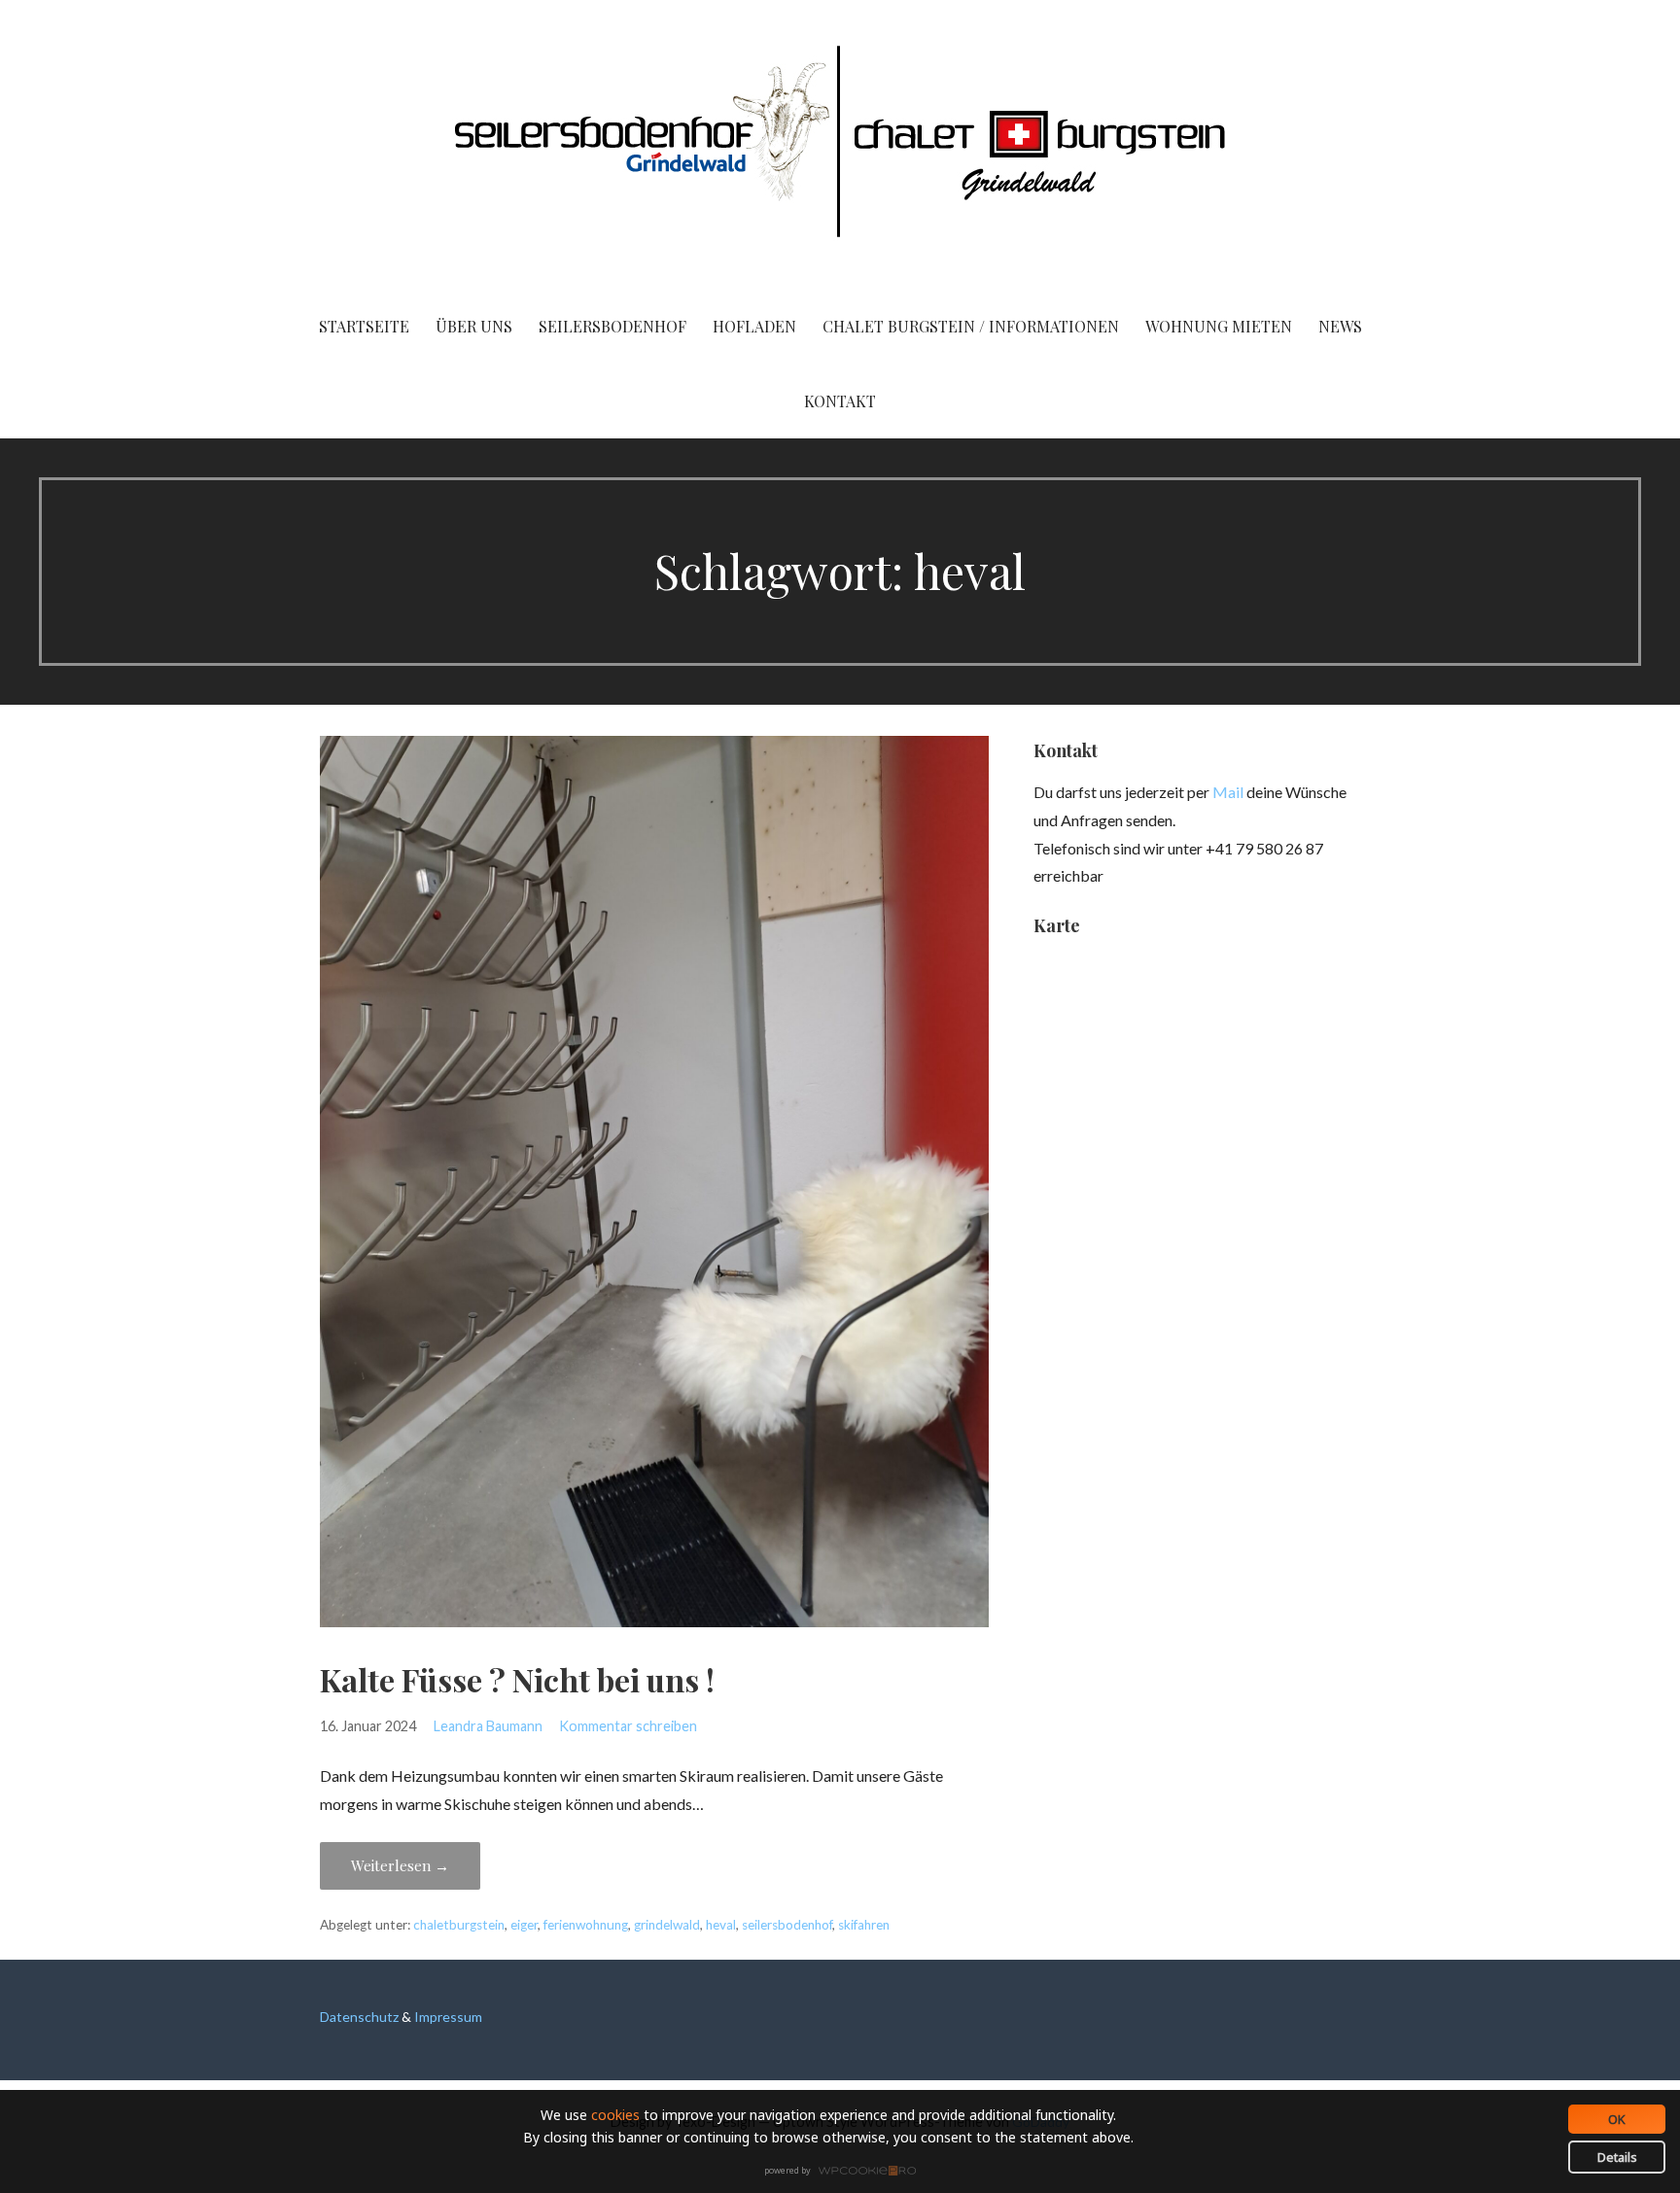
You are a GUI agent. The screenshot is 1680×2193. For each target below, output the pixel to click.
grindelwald (667, 1925)
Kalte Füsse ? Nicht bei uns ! (517, 1679)
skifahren (864, 1925)
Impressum (448, 2017)
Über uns (474, 326)
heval (721, 1925)
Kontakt (840, 401)
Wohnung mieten (1219, 326)
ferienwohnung (586, 1925)
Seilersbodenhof (612, 326)
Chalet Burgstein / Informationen (971, 326)
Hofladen (754, 326)
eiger (524, 1925)
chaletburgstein (459, 1925)
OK (1617, 2119)
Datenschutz (359, 2017)
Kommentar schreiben (628, 1726)
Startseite (364, 326)
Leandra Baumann (488, 1726)
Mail (1228, 792)
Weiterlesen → (400, 1865)
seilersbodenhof (787, 1925)
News (1340, 326)
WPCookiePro (845, 2172)
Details (1617, 2157)
